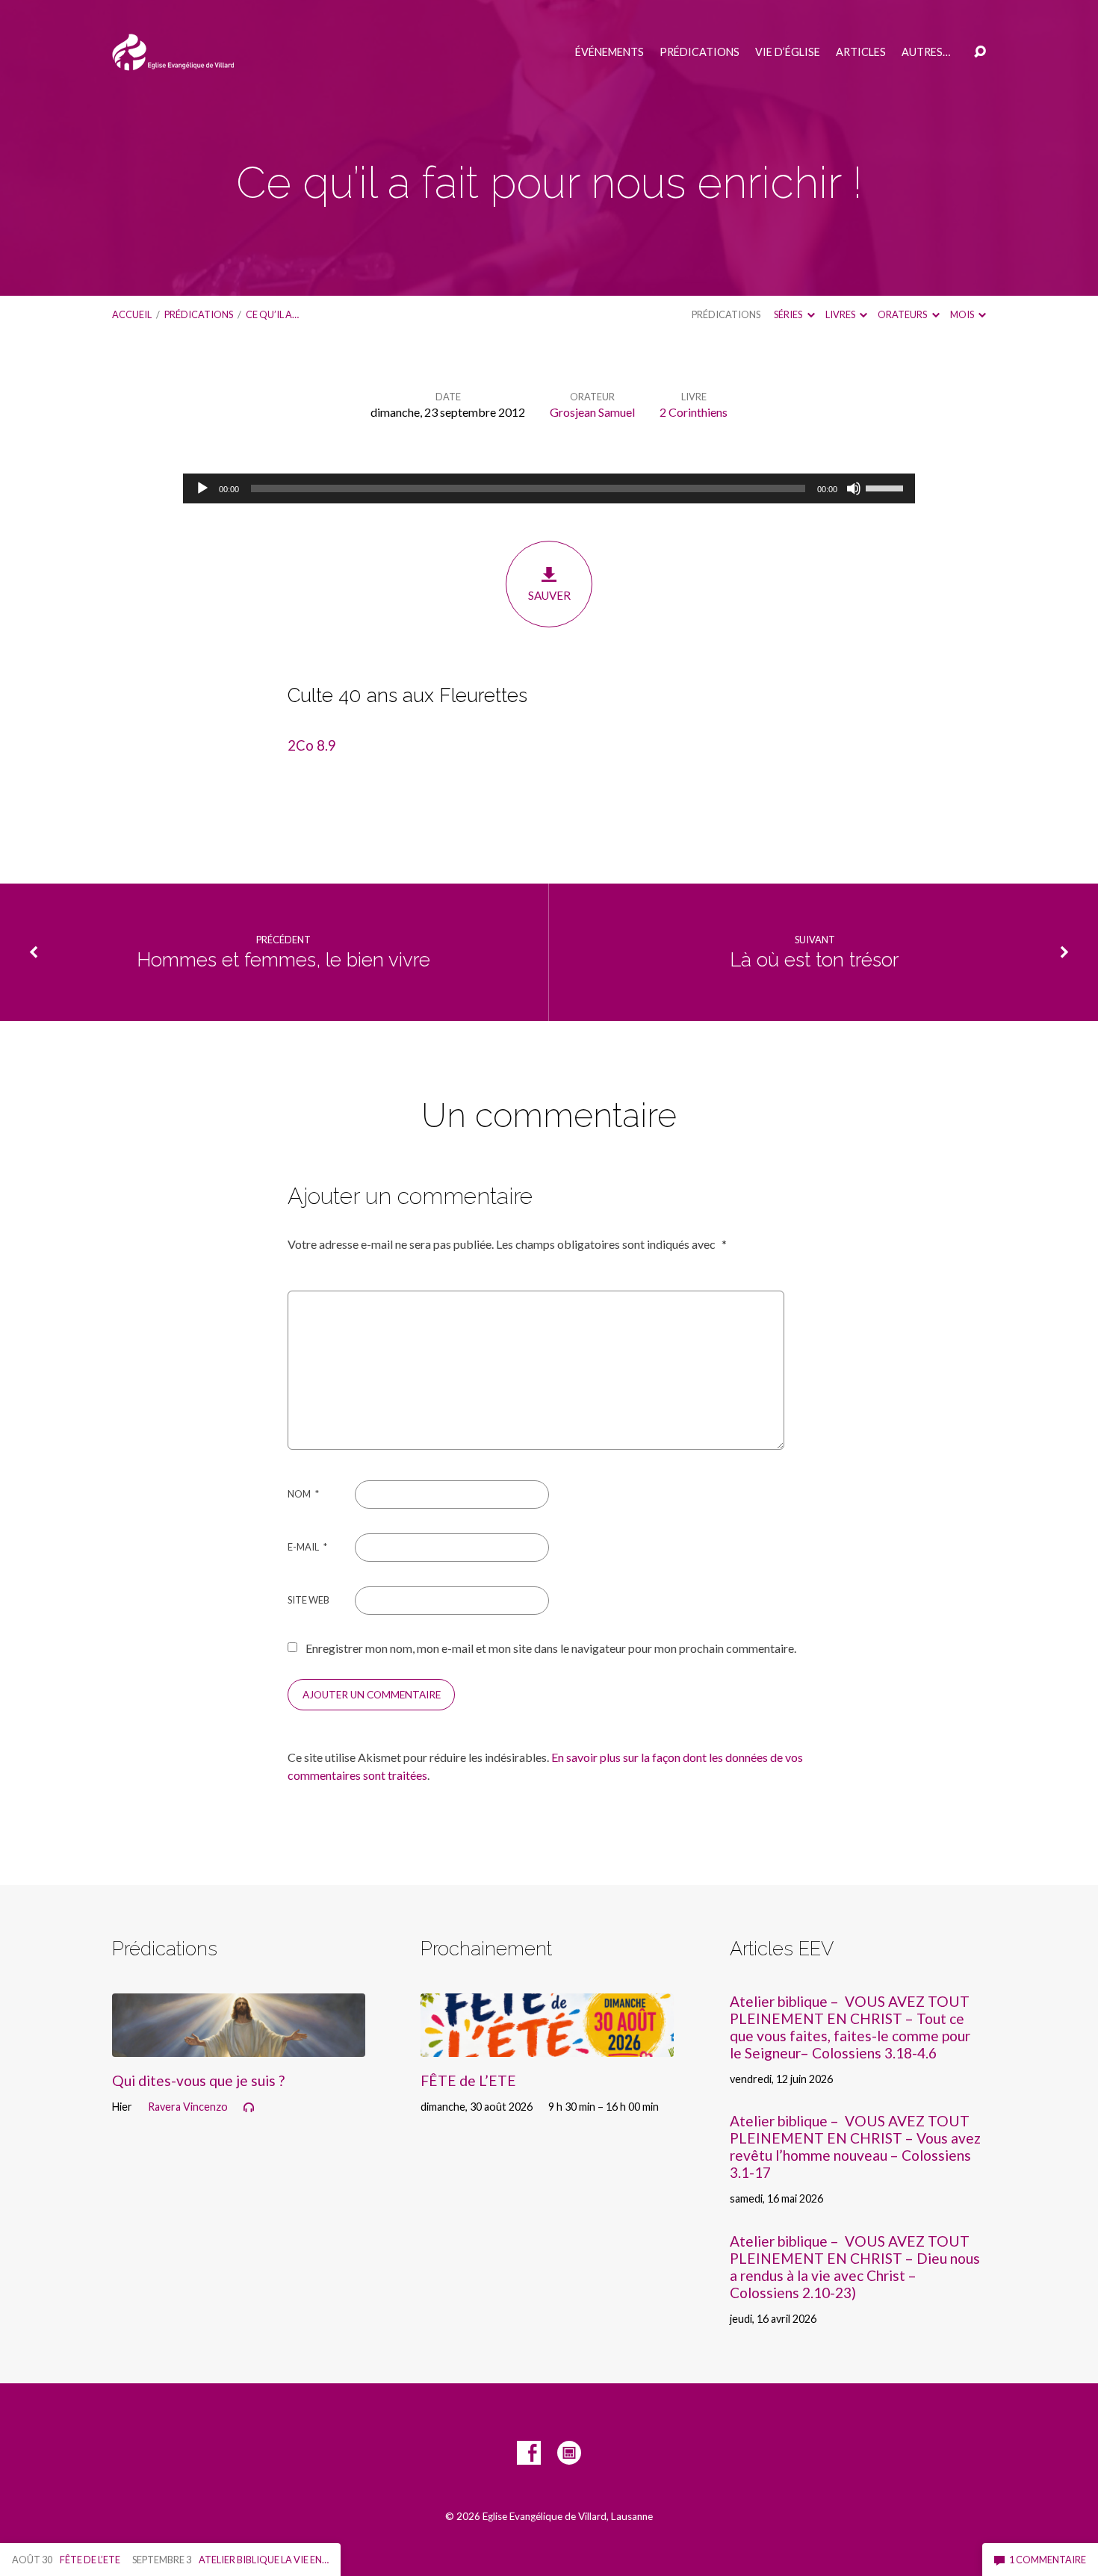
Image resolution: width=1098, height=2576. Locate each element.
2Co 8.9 (312, 745)
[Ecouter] (249, 2108)
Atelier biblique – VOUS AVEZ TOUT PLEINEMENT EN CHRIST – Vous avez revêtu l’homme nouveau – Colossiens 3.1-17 (855, 2147)
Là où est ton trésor (815, 960)
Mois (963, 314)
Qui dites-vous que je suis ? (198, 2080)
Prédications (700, 52)
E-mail (307, 1547)
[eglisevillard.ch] (569, 2453)
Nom (303, 1494)
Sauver (549, 595)
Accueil (132, 314)
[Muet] (854, 488)
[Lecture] (202, 488)
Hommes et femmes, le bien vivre (283, 960)
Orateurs (903, 314)
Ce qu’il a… (272, 314)
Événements (610, 52)
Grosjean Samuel (592, 412)
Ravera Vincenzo (188, 2107)
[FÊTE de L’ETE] (547, 2045)
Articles (861, 52)
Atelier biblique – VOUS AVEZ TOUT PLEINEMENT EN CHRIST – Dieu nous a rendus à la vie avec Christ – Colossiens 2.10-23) (855, 2267)
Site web (308, 1600)
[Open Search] (980, 52)
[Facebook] (529, 2453)
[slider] (887, 487)
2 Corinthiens (694, 412)
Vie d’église (788, 52)
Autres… (926, 52)
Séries (789, 314)
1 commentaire (1047, 2560)
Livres (841, 314)
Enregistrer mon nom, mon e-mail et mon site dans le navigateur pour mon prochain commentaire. (551, 1648)
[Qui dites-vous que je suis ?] (239, 2045)
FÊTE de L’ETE (468, 2080)
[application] (549, 488)
